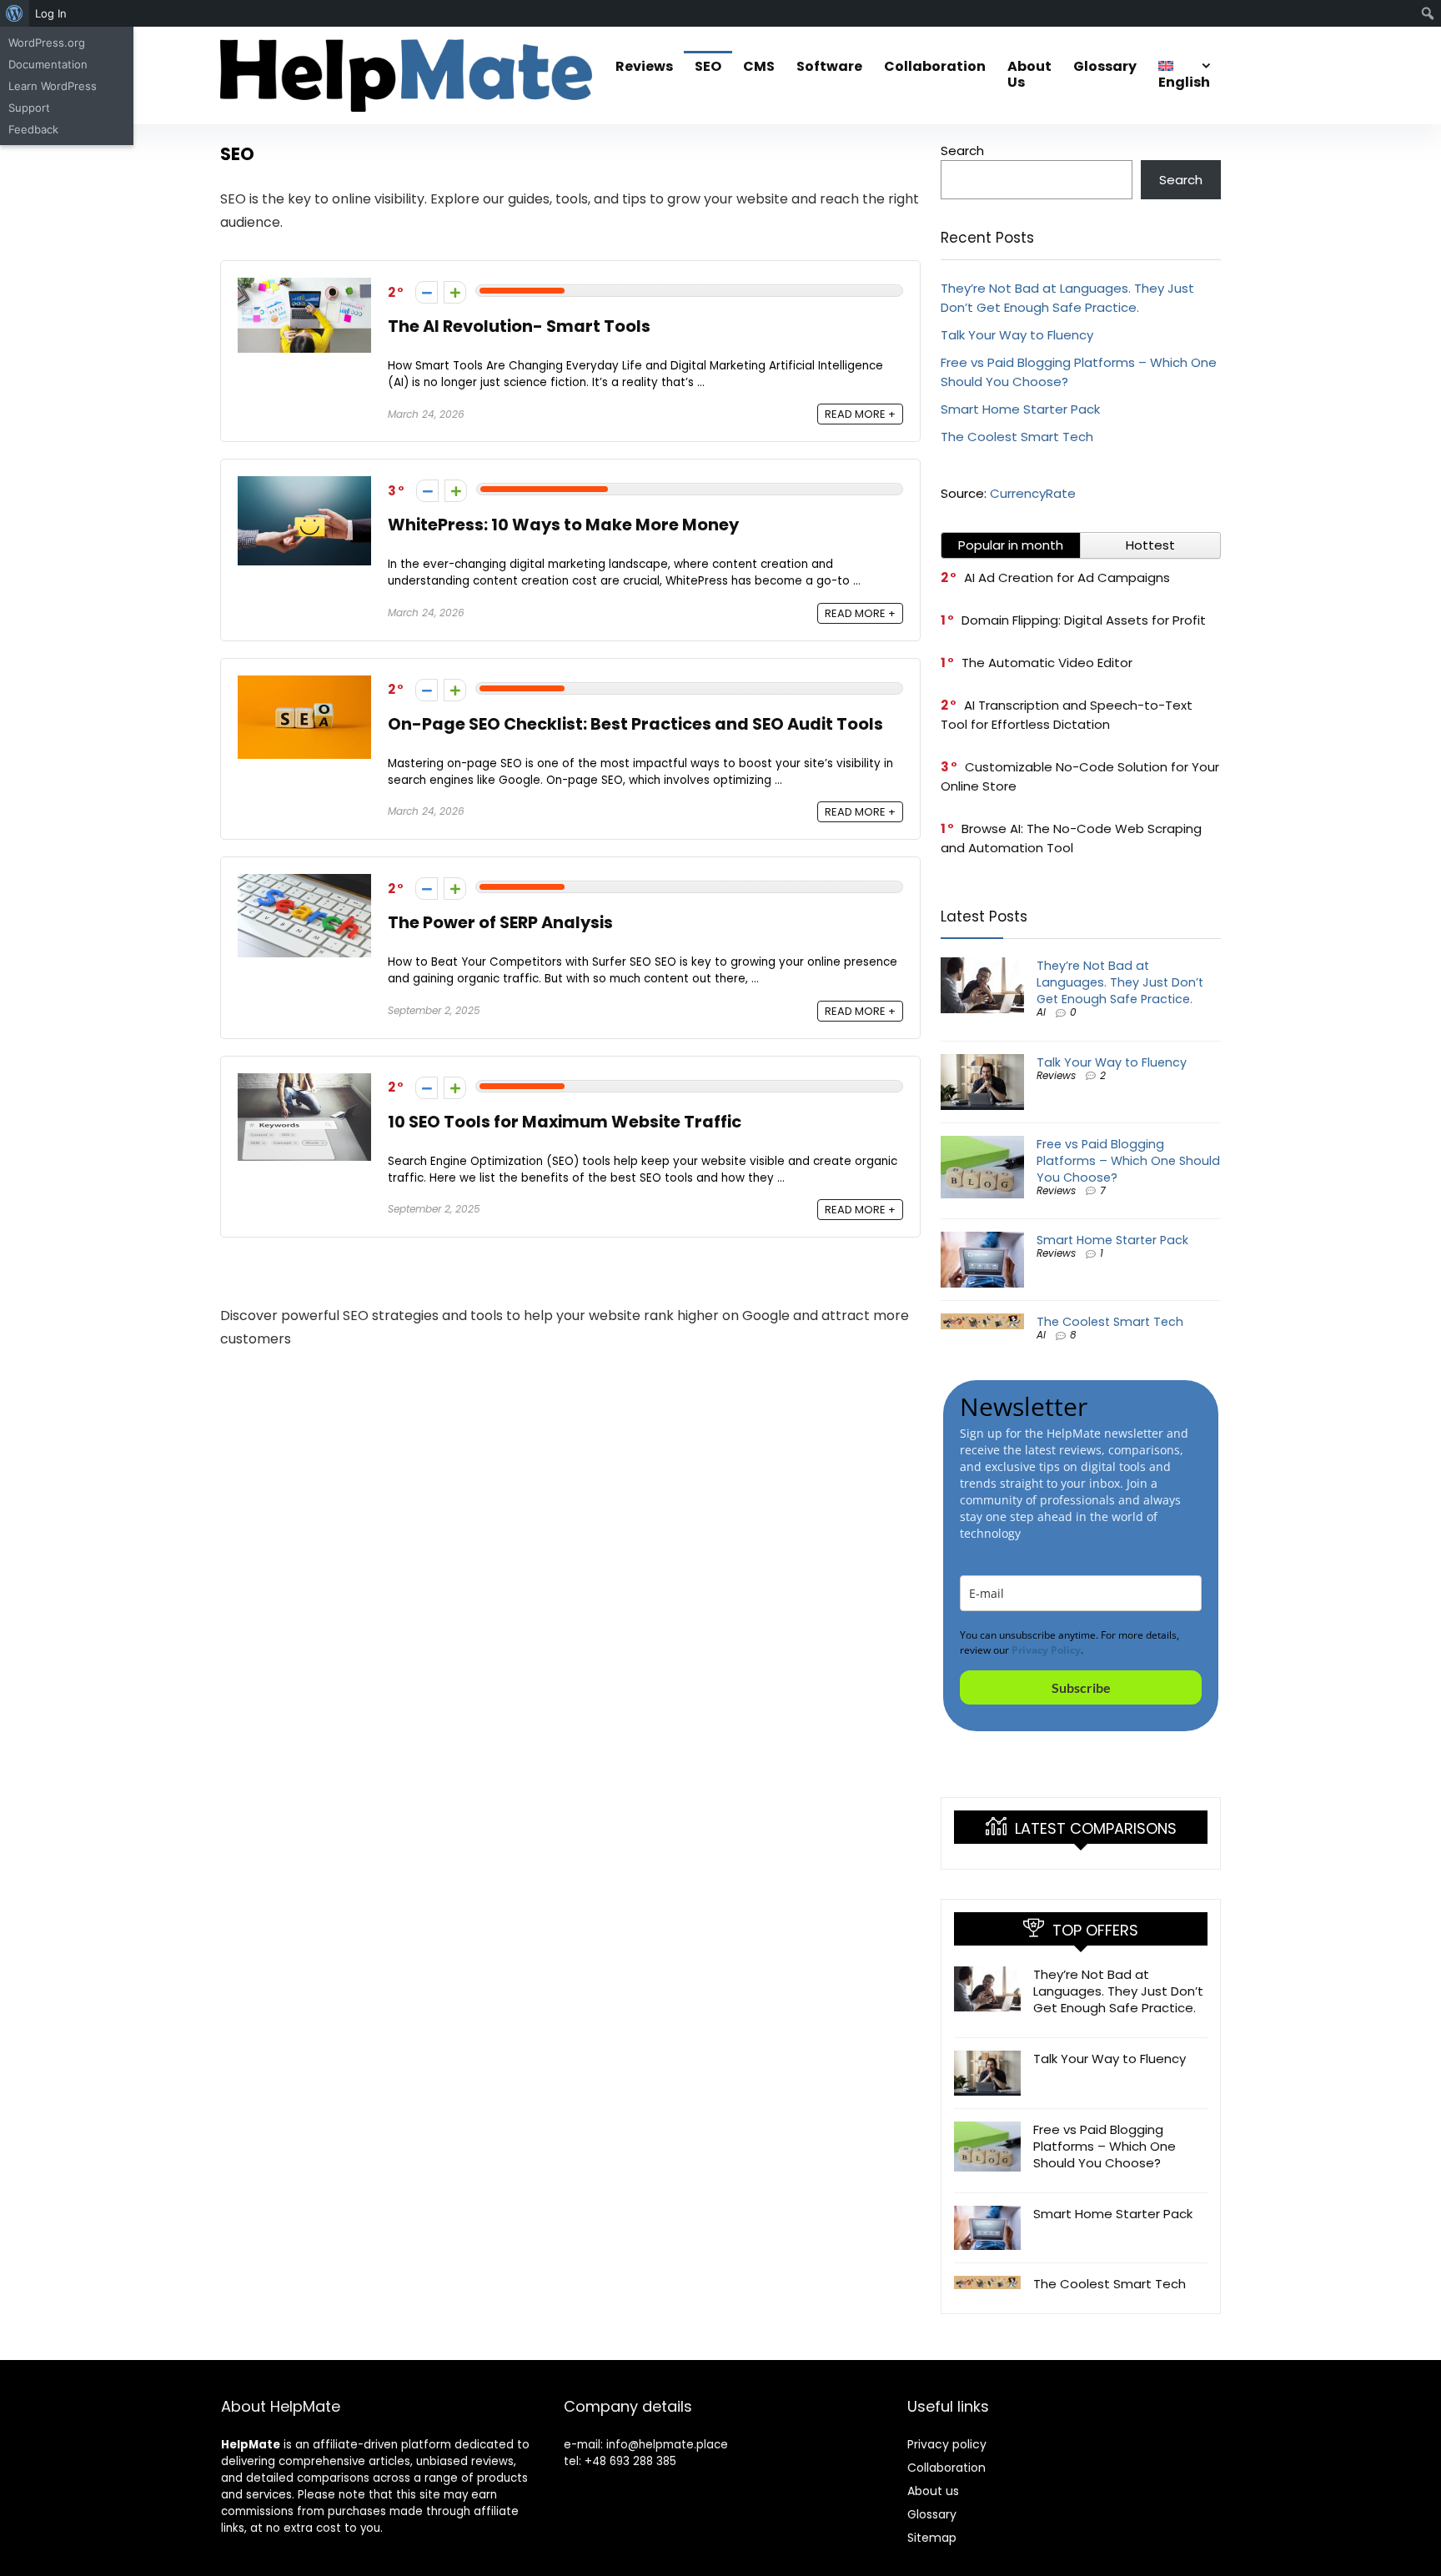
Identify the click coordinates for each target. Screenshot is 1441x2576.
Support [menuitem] (29, 108)
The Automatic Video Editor (1047, 663)
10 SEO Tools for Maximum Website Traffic (565, 1122)
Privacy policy (947, 2444)
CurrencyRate (1033, 493)
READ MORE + (860, 414)
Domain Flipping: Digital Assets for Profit (1084, 620)
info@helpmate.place (667, 2445)
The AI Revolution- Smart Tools (519, 326)
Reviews (644, 66)
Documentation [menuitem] (48, 64)
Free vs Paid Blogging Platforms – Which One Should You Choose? (1128, 1161)
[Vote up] (455, 292)
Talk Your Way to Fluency (1017, 335)
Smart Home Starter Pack (1020, 409)
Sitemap (932, 2538)
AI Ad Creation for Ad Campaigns (1067, 577)
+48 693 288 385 (630, 2461)
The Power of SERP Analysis (500, 923)
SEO (708, 66)
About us (933, 2491)
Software (829, 66)
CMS (759, 66)
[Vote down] (427, 292)
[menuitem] (15, 13)
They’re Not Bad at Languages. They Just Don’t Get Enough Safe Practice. (1120, 982)
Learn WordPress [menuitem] (53, 86)
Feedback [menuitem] (33, 129)
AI (1041, 1012)
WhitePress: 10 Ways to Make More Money (563, 525)
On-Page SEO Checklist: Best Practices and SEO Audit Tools (635, 724)
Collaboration (935, 66)
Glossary (1105, 66)
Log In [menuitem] (51, 13)
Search (962, 151)
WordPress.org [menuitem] (47, 43)
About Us (1029, 74)
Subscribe (1081, 1687)
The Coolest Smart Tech (1017, 437)
